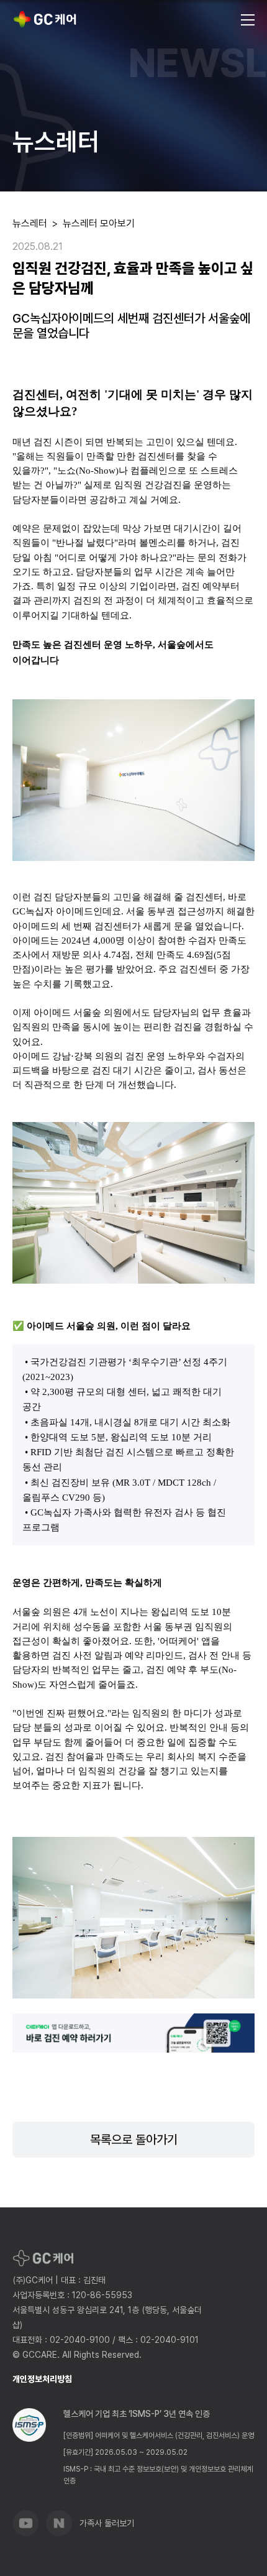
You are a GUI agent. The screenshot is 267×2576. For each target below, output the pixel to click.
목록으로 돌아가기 (134, 2140)
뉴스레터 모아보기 (99, 223)
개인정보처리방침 (42, 2379)
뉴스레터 (30, 223)
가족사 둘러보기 (107, 2523)
